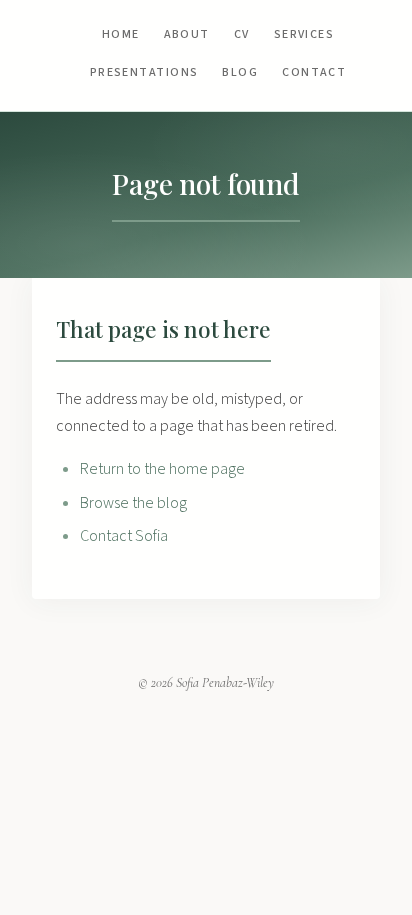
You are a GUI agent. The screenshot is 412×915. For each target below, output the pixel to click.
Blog (240, 72)
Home (121, 34)
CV (242, 34)
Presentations (144, 72)
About (187, 34)
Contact (314, 72)
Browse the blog (133, 503)
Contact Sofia (124, 536)
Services (304, 34)
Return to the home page (162, 469)
